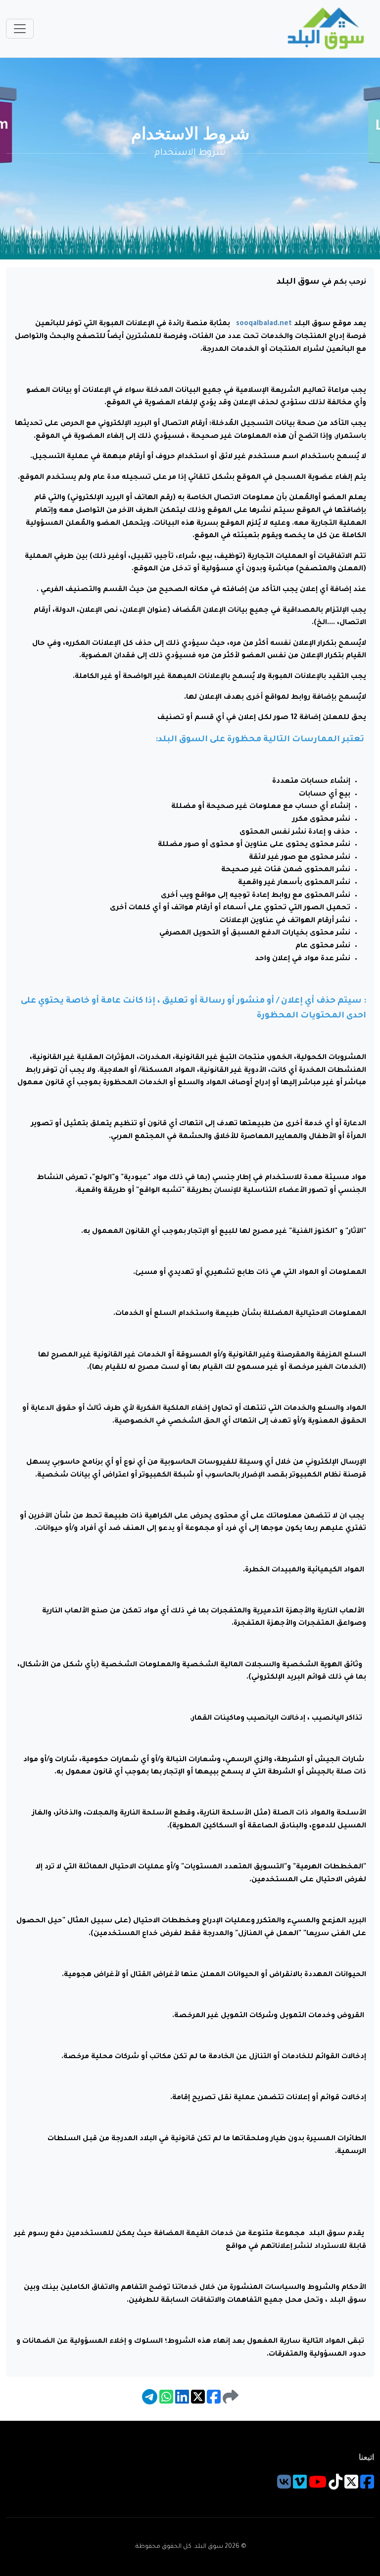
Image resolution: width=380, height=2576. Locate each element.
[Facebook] (367, 2487)
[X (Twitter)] (351, 2487)
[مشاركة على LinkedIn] (181, 2402)
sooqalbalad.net (264, 324)
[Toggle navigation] (20, 29)
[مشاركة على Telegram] (150, 2402)
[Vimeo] (300, 2487)
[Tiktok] (335, 2487)
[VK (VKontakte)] (284, 2487)
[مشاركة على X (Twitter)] (197, 2402)
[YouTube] (318, 2487)
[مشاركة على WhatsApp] (165, 2402)
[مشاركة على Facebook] (213, 2402)
